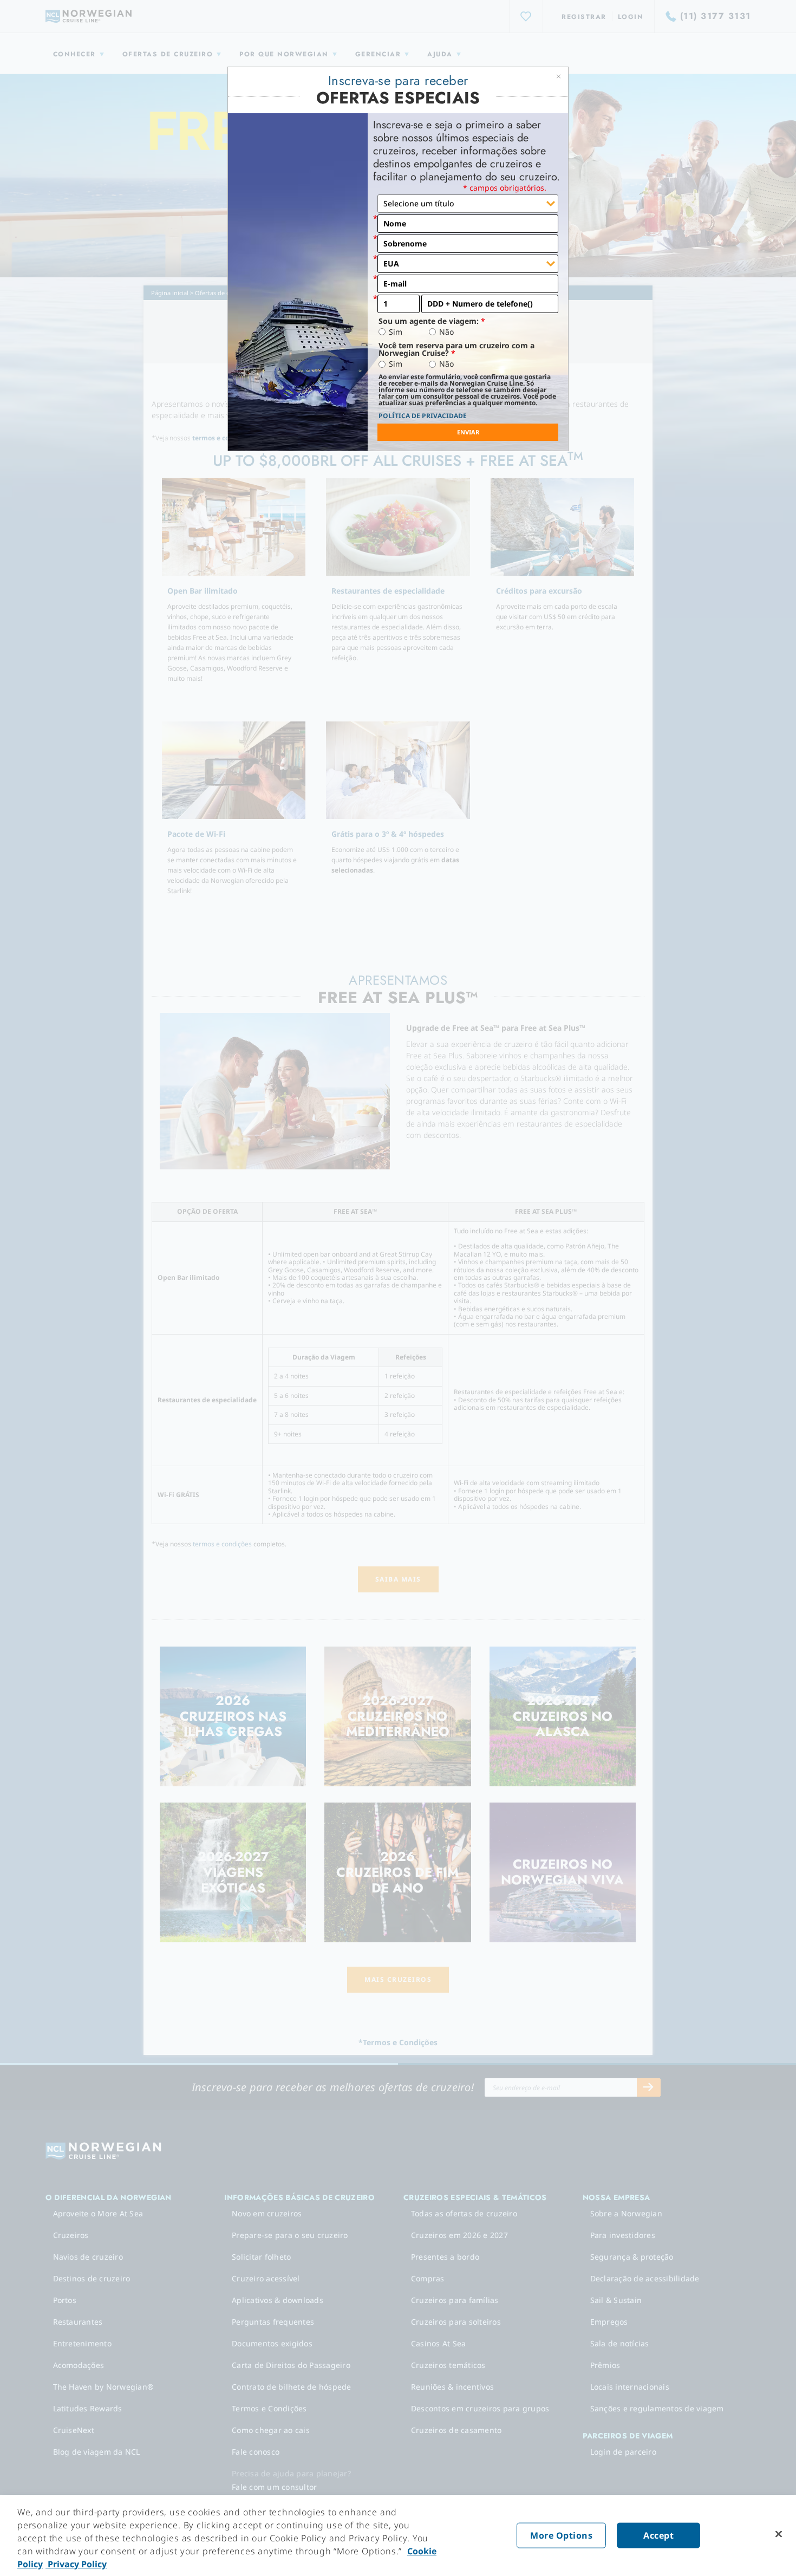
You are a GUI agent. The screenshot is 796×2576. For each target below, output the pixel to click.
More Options (561, 2535)
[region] (398, 2535)
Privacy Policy (76, 2564)
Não (446, 332)
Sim (396, 332)
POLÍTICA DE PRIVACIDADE (423, 416)
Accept (658, 2535)
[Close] (779, 2534)
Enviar (468, 432)
